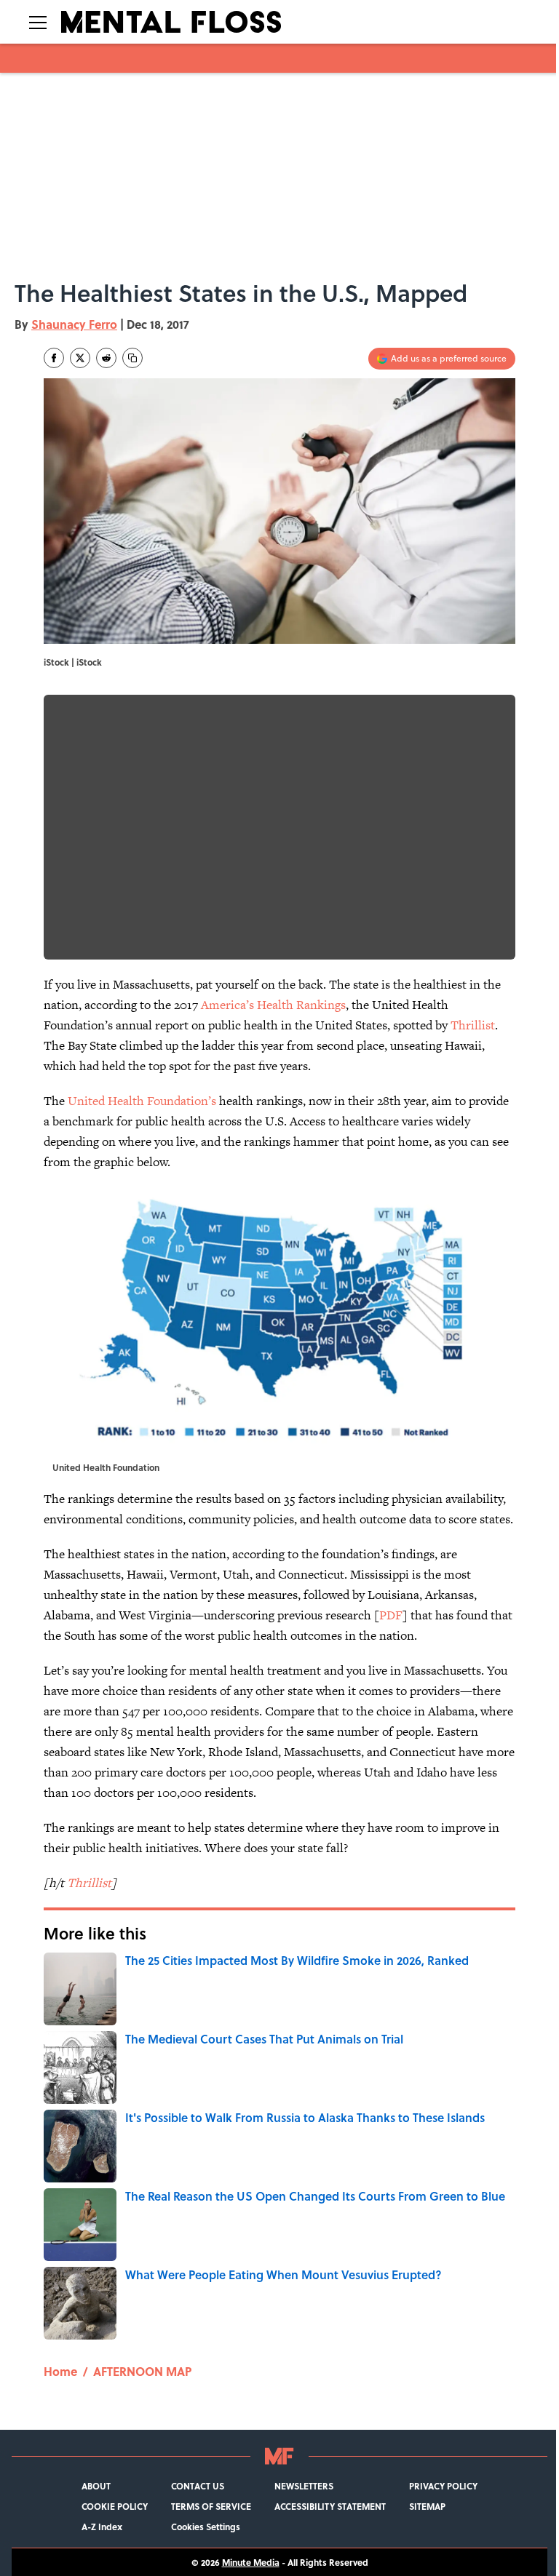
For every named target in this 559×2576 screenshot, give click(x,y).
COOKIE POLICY (115, 2506)
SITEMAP (427, 2506)
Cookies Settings (206, 2527)
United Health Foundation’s (142, 1101)
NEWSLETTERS (304, 2486)
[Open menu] (38, 22)
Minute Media (251, 2562)
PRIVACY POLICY (443, 2486)
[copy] (132, 358)
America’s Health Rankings (273, 1005)
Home (60, 2371)
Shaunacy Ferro (74, 324)
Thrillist (473, 1025)
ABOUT (96, 2486)
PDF (391, 1615)
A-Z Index (102, 2527)
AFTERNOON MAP (142, 2371)
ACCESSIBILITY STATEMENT (330, 2506)
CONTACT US (198, 2486)
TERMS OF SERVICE (211, 2506)
